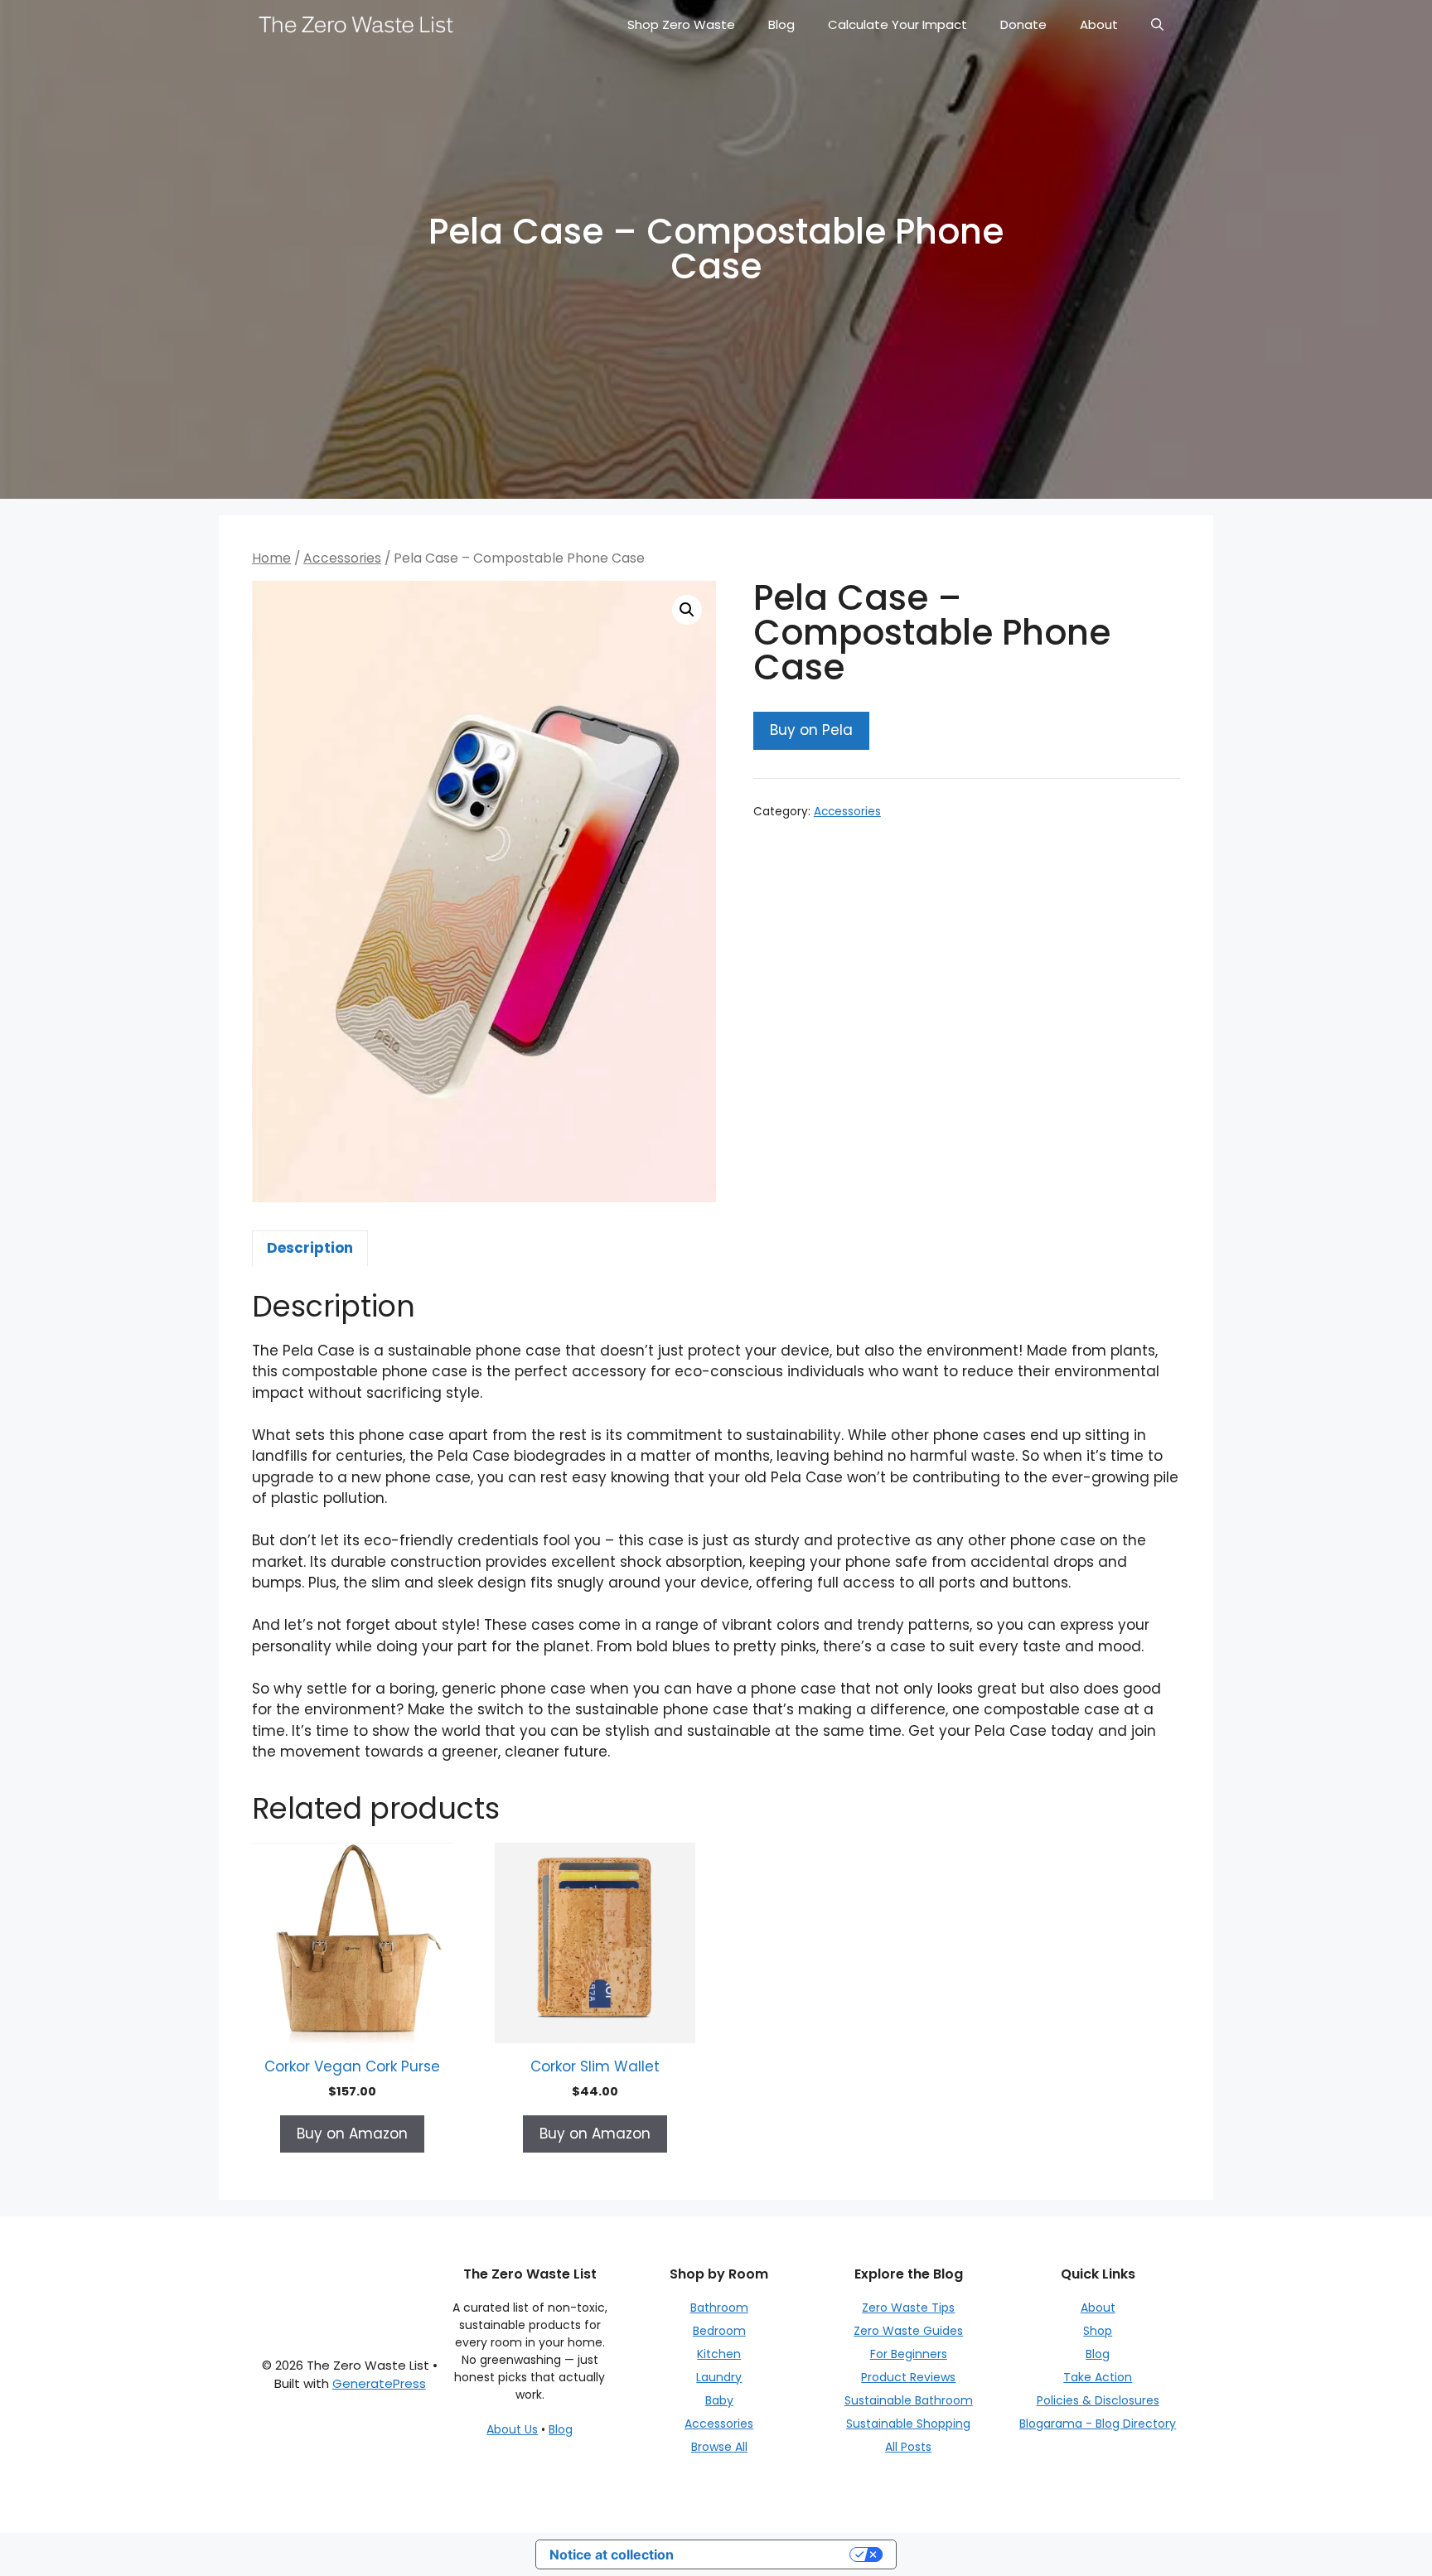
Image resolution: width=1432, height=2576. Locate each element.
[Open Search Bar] (1157, 25)
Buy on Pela (811, 730)
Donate (1023, 24)
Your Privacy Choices (770, 2554)
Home (271, 558)
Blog (781, 24)
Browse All (719, 2447)
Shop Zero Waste (681, 24)
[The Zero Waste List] (356, 25)
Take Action (1098, 2377)
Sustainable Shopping (908, 2424)
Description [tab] (310, 1248)
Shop (1098, 2331)
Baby (719, 2400)
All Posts (908, 2447)
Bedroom (719, 2331)
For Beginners (909, 2354)
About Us (512, 2429)
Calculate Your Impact (897, 24)
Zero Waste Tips (908, 2308)
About (1099, 24)
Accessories (342, 558)
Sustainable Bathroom (909, 2400)
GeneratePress (379, 2383)
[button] (687, 610)
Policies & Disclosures (1098, 2400)
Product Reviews (908, 2377)
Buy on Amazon (352, 2134)
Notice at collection (612, 2554)
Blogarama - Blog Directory (1098, 2424)
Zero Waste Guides (908, 2331)
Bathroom (719, 2308)
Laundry (719, 2377)
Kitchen (719, 2354)
